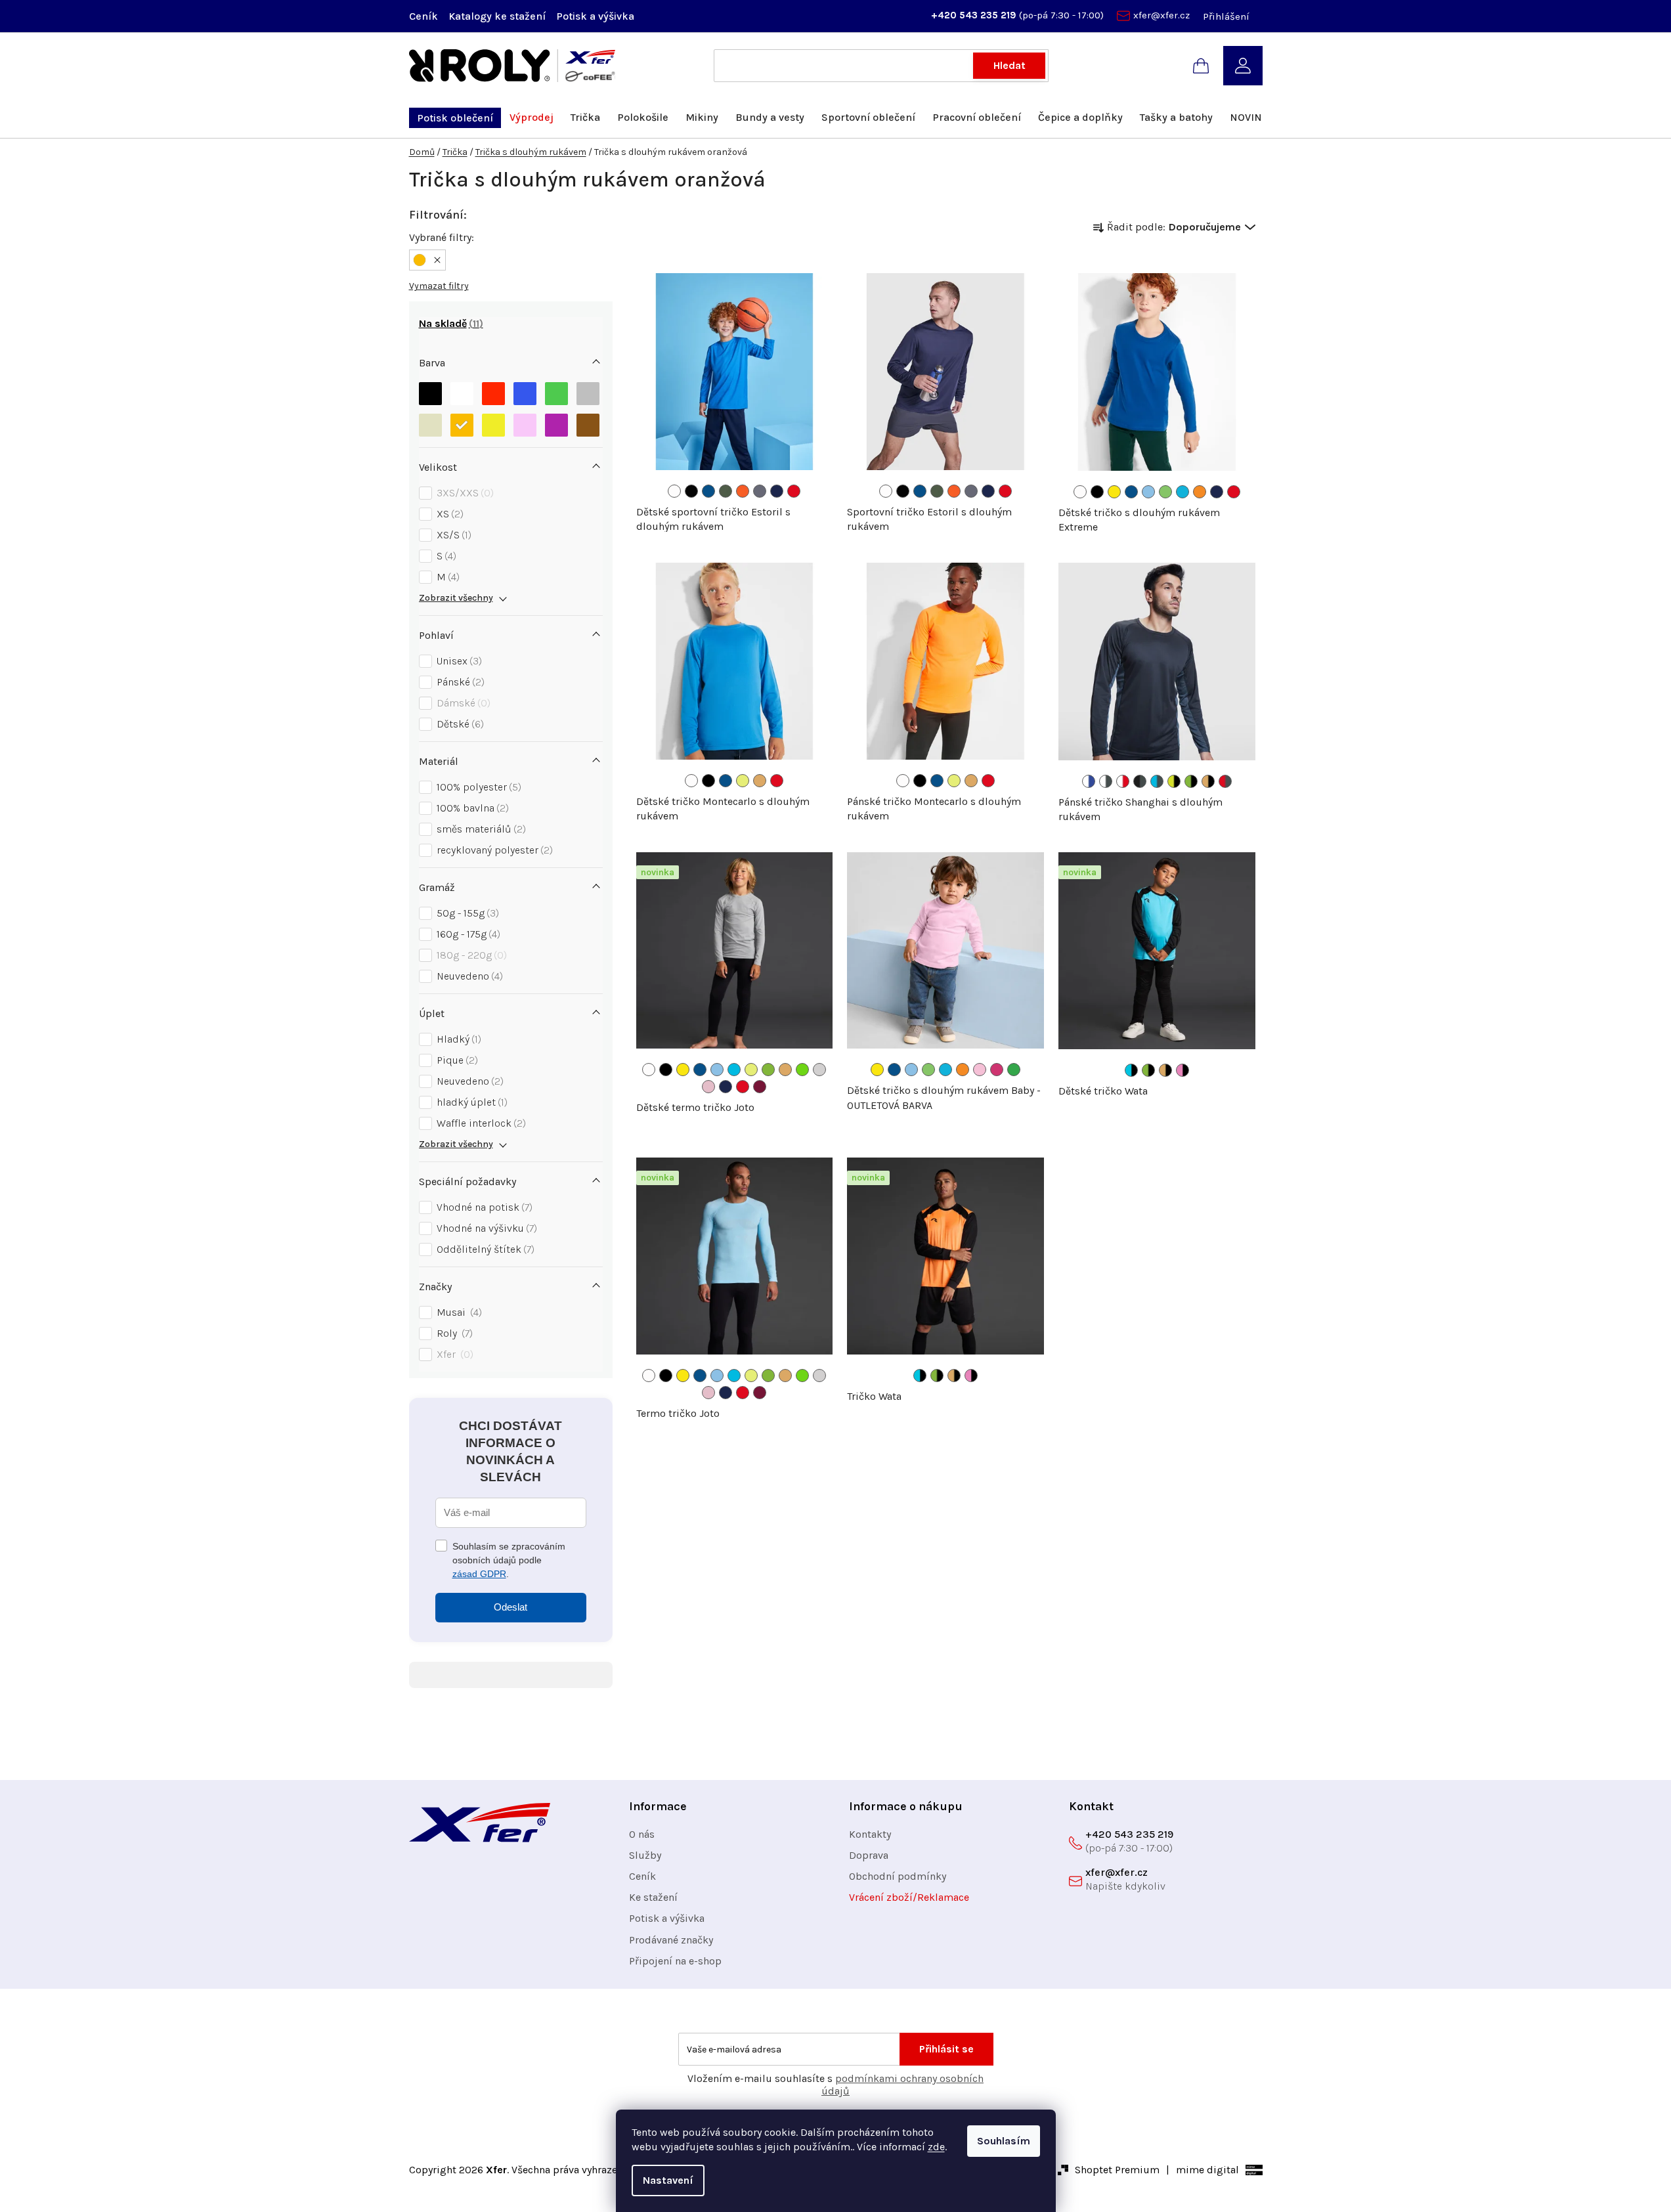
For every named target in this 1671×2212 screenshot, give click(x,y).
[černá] (430, 394)
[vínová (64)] (760, 1087)
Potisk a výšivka (595, 16)
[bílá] (462, 394)
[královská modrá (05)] (708, 491)
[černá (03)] (691, 491)
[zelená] (556, 394)
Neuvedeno (468, 976)
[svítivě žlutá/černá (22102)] (1174, 781)
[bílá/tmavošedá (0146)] (1106, 781)
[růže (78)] (997, 1070)
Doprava (869, 1855)
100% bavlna (471, 808)
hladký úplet (470, 1102)
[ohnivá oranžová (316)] (743, 491)
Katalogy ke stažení (497, 16)
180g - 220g (470, 955)
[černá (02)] (1097, 492)
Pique (456, 1060)
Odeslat (510, 1607)
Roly (453, 1333)
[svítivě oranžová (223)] (760, 781)
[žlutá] (493, 425)
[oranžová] (462, 425)
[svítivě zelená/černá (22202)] (1191, 781)
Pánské (459, 682)
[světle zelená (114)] (1165, 492)
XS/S (452, 535)
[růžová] (525, 425)
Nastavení (668, 2180)
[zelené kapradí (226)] (802, 1070)
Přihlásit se (946, 2049)
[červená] (493, 394)
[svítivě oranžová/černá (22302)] (1208, 781)
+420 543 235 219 (975, 15)
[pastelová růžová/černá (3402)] (1183, 1070)
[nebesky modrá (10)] (1148, 492)
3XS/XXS (464, 493)
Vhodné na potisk (483, 1207)
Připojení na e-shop (675, 1961)
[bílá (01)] (674, 491)
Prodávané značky (671, 1940)
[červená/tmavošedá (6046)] (1225, 781)
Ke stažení (653, 1897)
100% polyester (477, 787)
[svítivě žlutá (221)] (743, 781)
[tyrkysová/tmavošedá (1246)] (1157, 781)
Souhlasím (1004, 2141)
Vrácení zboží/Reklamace (909, 1897)
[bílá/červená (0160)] (1123, 781)
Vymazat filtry (439, 286)
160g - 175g (467, 934)
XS (448, 514)
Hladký (457, 1039)
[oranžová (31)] (1200, 492)
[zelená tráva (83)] (1014, 1070)
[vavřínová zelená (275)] (726, 491)
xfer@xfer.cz (1161, 15)
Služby (645, 1855)
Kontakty (870, 1834)
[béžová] (430, 425)
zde (936, 2147)
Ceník (423, 16)
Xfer (453, 1354)
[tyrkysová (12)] (1183, 492)
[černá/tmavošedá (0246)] (1140, 781)
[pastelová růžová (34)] (708, 1087)
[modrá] (525, 394)
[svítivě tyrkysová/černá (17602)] (1131, 1070)
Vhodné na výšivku (485, 1228)
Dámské (462, 703)
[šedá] (588, 394)
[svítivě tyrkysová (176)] (734, 1070)
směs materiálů (480, 829)
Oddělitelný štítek (484, 1249)
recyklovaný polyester (493, 850)
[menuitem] (455, 118)
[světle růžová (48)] (980, 1070)
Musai (458, 1312)
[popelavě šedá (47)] (760, 491)
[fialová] (556, 425)
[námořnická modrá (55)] (777, 491)
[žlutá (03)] (1114, 492)
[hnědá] (588, 425)
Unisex (458, 661)
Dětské (459, 724)
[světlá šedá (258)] (819, 1070)
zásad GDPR (479, 1574)
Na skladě (449, 323)
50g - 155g (466, 913)
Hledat (1009, 65)
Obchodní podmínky (898, 1876)
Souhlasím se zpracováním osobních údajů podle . (509, 1560)
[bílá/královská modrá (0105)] (1089, 781)
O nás (642, 1834)
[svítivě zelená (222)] (768, 1070)
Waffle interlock (480, 1123)
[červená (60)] (794, 491)
